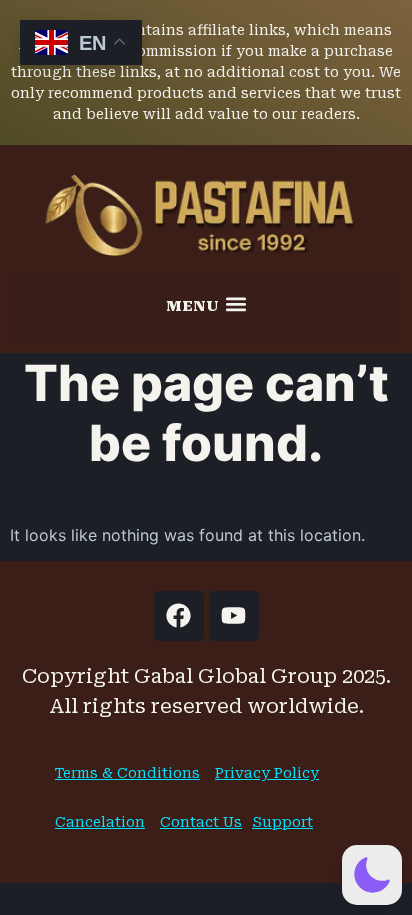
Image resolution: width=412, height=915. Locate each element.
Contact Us (201, 822)
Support (282, 822)
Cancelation (100, 822)
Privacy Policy (267, 773)
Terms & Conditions (127, 773)
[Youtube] (234, 616)
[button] (206, 304)
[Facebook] (179, 616)
